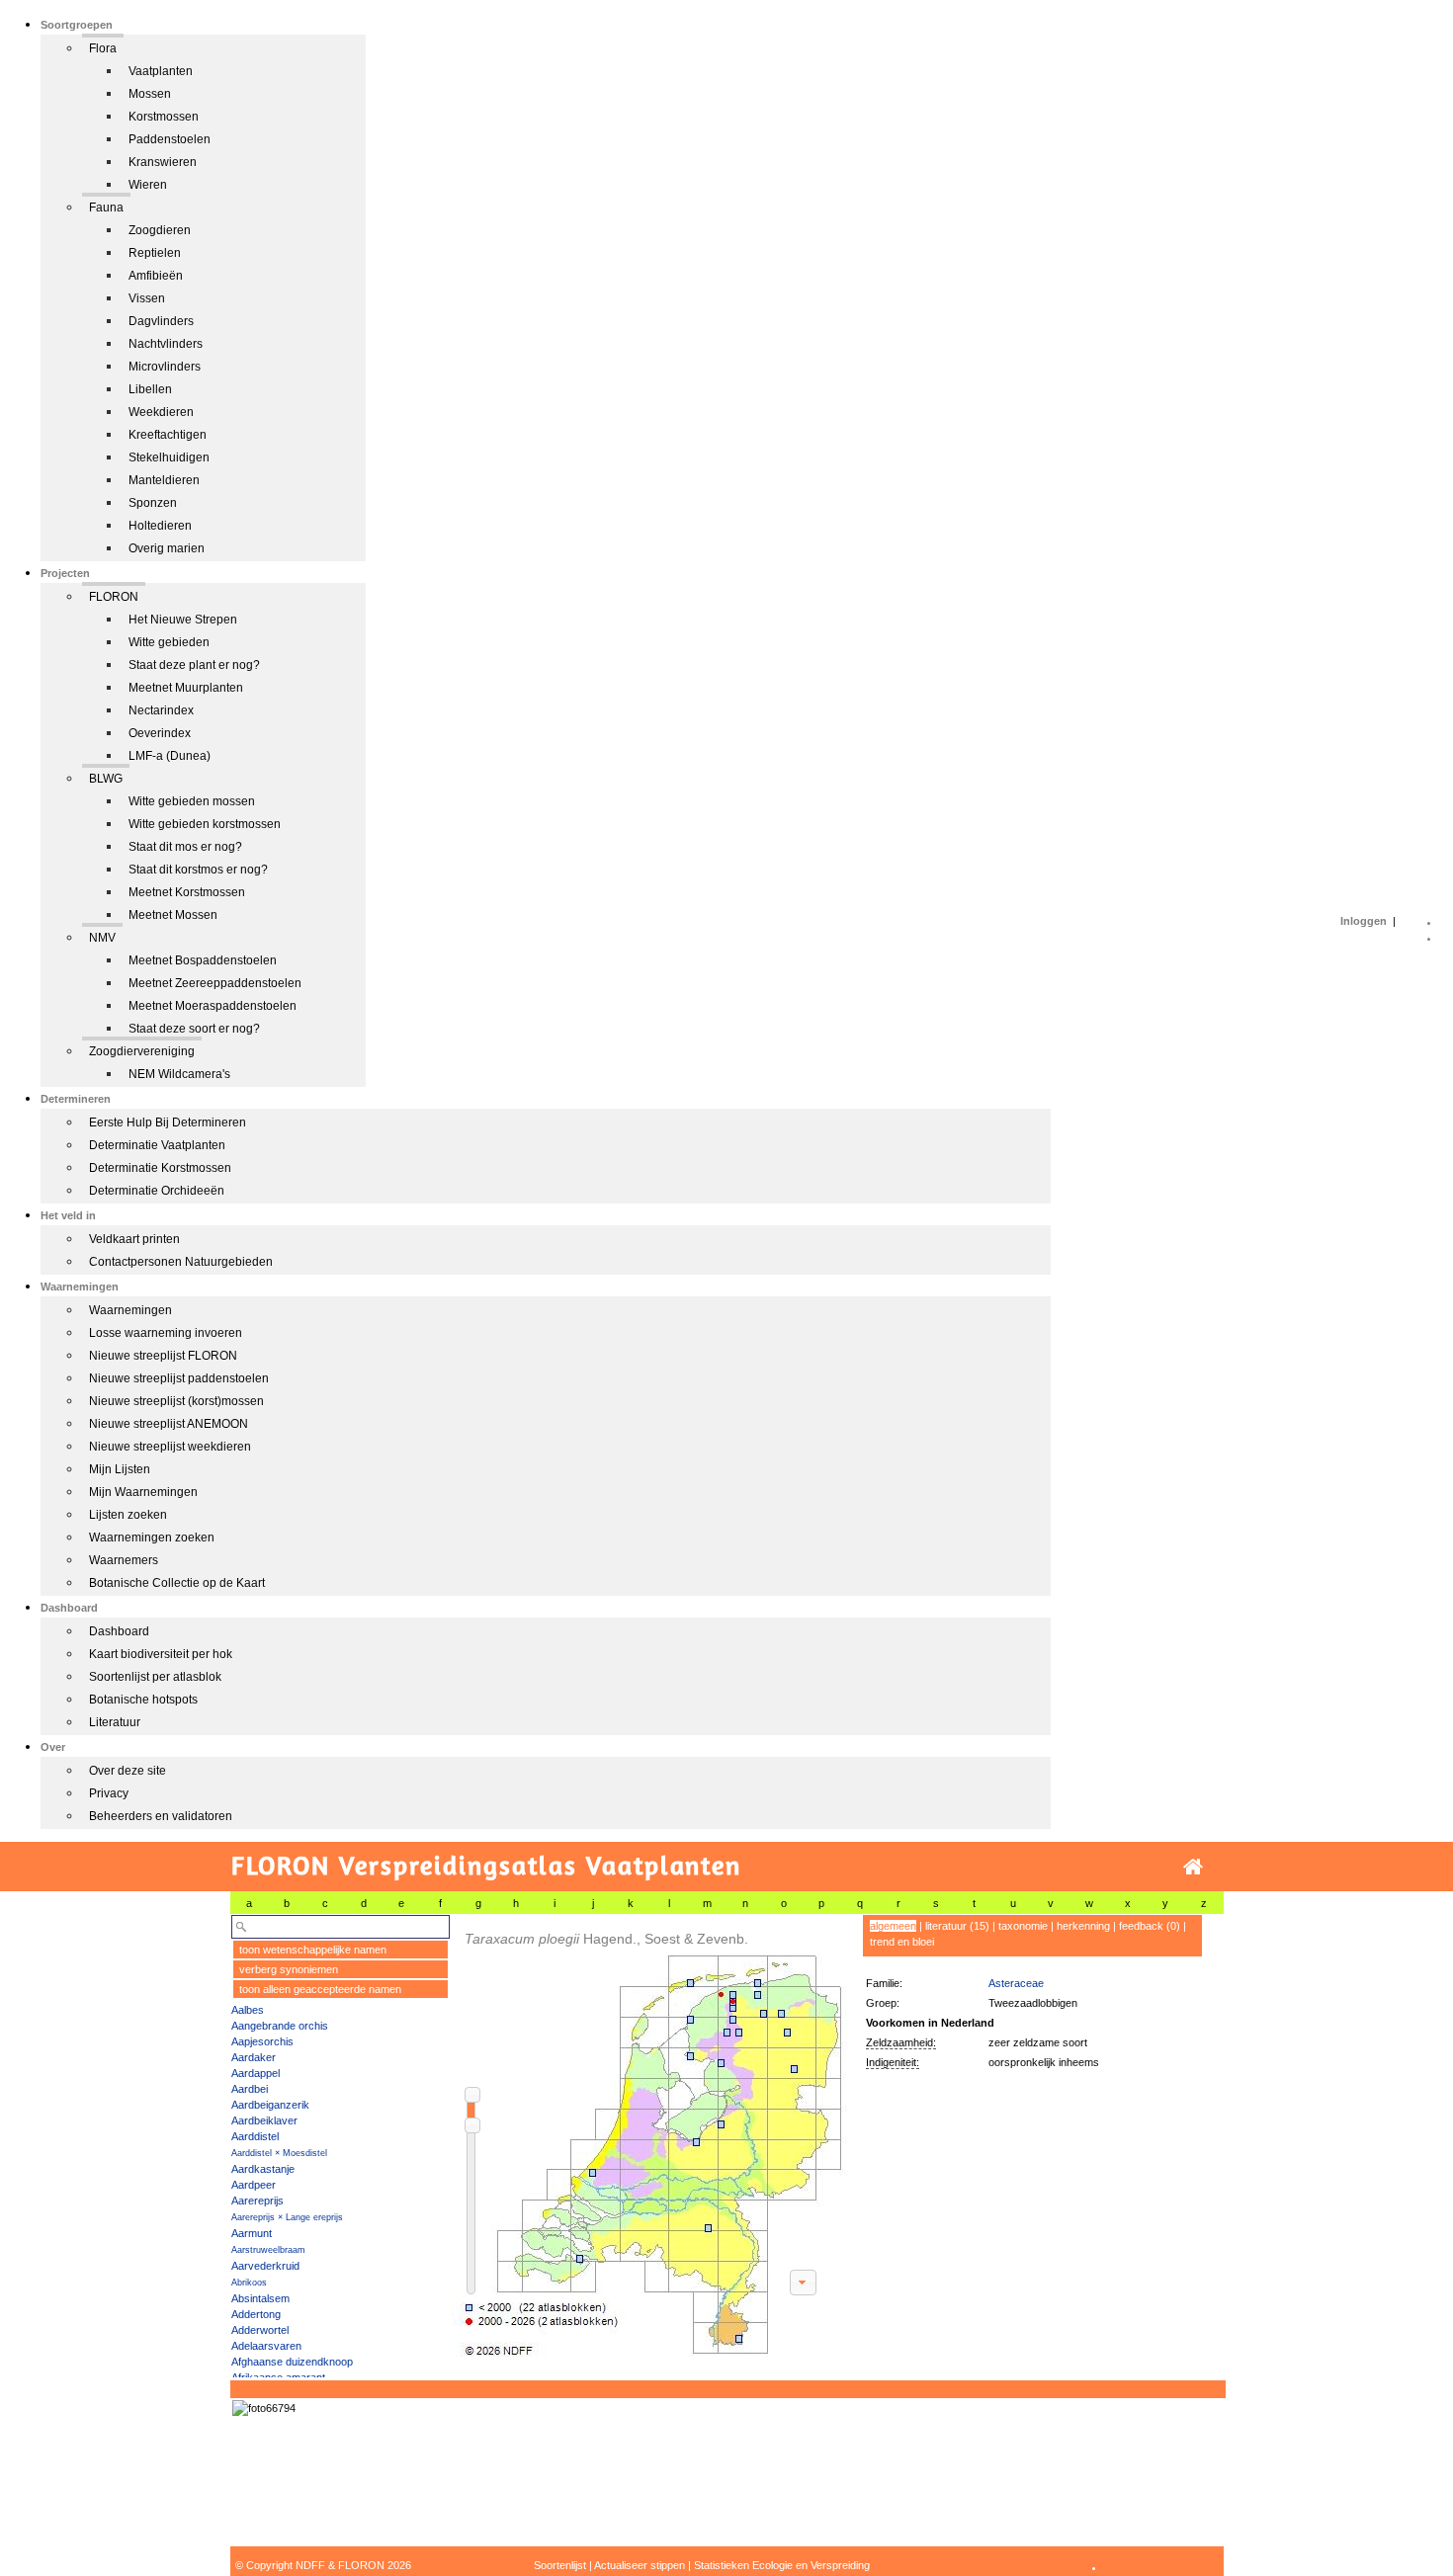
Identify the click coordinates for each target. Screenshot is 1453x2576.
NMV (102, 938)
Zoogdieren (160, 230)
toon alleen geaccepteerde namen (320, 1989)
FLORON (114, 597)
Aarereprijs (257, 2201)
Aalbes (248, 2010)
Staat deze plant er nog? (194, 665)
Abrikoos (249, 2283)
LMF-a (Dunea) (170, 756)
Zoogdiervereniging (142, 1051)
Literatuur (115, 1722)
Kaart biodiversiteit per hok (161, 1654)
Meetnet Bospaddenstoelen (203, 960)
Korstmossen (164, 117)
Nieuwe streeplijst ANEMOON (169, 1424)
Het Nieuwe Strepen (183, 620)
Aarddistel (255, 2136)
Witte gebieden (169, 642)
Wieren (148, 185)
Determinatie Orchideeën (157, 1191)
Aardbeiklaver (264, 2120)
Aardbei (250, 2089)
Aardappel (256, 2073)
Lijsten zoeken (128, 1515)
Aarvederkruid (265, 2266)
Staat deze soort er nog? (194, 1029)
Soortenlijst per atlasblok (155, 1677)
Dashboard (119, 1631)
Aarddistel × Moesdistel (279, 2153)
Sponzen (153, 503)
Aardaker (254, 2057)
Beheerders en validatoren (161, 1816)
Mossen (150, 94)
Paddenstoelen (170, 139)
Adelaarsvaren (266, 2346)
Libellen (150, 389)
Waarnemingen (130, 1310)
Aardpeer (254, 2185)
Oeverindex (160, 733)
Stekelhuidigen (169, 457)
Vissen (147, 298)
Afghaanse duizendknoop (292, 2362)
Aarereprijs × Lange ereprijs (287, 2217)
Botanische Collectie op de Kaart (177, 1583)
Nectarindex (161, 710)
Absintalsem (260, 2298)
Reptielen (155, 253)
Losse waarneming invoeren (166, 1333)
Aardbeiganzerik (270, 2105)
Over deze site (128, 1771)
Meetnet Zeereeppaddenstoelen (215, 983)
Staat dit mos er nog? (185, 847)
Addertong (256, 2314)
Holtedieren (160, 526)
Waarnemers (124, 1560)
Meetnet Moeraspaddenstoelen (213, 1006)
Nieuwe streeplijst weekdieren (170, 1447)
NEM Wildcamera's (179, 1074)
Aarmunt (252, 2233)
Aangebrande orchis (280, 2026)
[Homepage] (1193, 1867)
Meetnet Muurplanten (186, 688)
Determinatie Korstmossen (160, 1168)
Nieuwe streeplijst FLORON (163, 1356)
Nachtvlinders (166, 344)
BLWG (106, 779)
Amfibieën (156, 276)
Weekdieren (161, 412)
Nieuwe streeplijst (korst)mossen (176, 1401)
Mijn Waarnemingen (143, 1492)
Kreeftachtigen (168, 435)
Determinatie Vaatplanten (157, 1145)
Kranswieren (163, 162)
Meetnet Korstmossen (187, 892)
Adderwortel (260, 2330)
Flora (103, 48)
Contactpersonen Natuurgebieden (181, 1262)
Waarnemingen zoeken (152, 1537)
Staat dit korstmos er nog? (198, 870)
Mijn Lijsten (120, 1469)
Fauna (106, 208)
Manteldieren (164, 480)
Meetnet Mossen (173, 915)
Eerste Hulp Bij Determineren (168, 1122)
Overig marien (167, 548)
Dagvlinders (161, 321)
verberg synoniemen (289, 1969)
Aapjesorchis (262, 2041)
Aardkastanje (263, 2169)
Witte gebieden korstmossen (205, 824)
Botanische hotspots (143, 1700)
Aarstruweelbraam (268, 2250)
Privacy (109, 1793)
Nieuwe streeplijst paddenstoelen (179, 1378)
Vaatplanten (161, 71)
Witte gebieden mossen (192, 801)
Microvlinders (165, 367)
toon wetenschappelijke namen (313, 1950)
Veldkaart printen (134, 1239)
